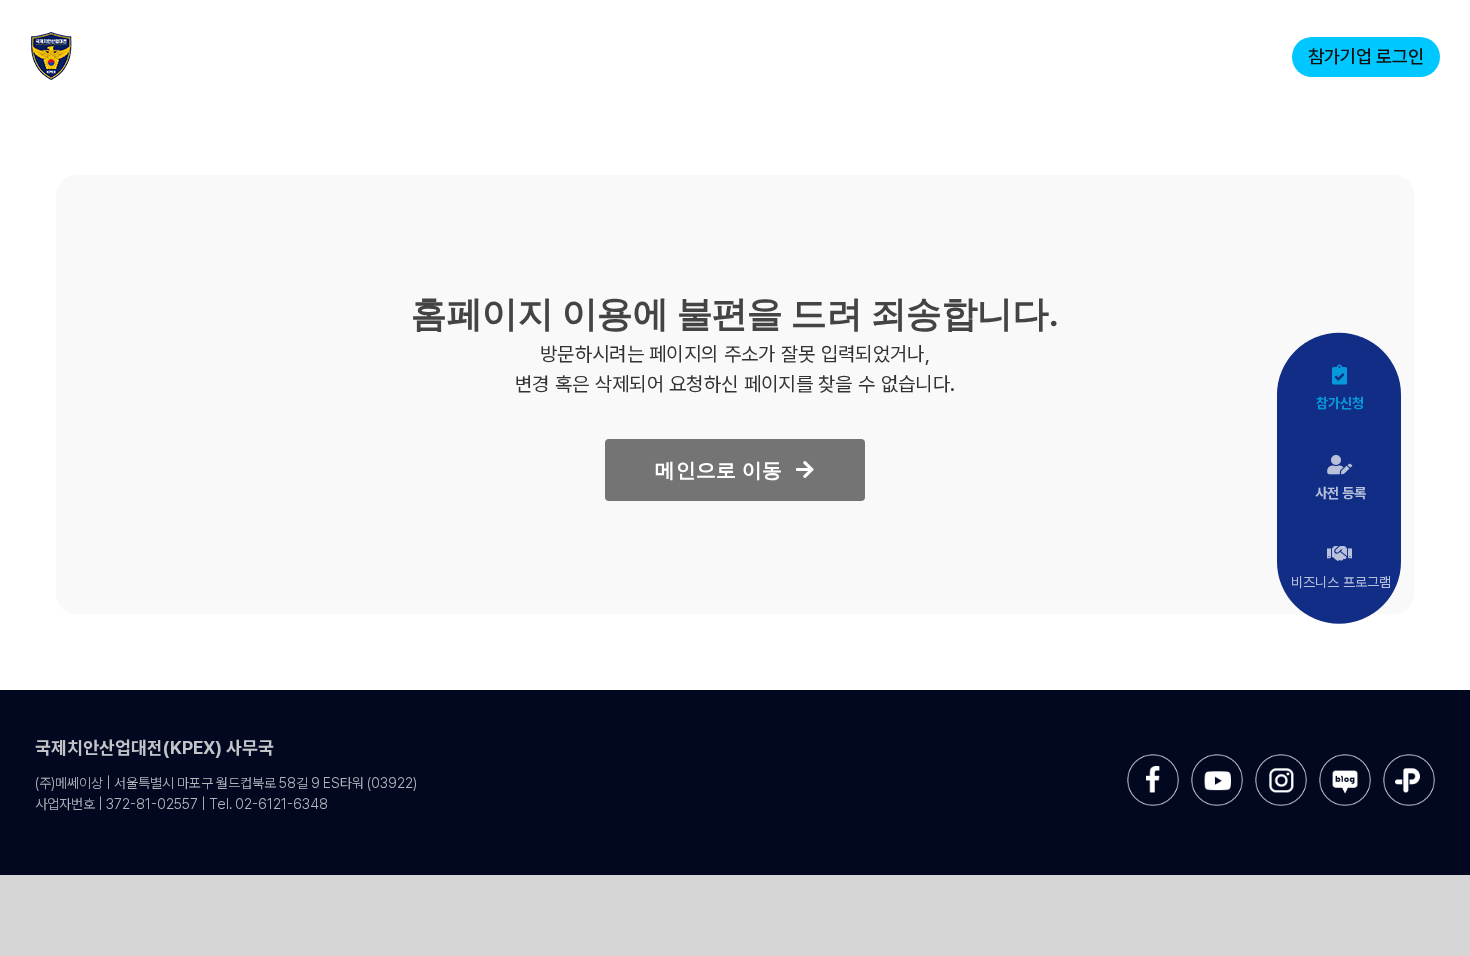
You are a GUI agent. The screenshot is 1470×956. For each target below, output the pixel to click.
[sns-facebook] (1153, 761)
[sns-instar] (1281, 761)
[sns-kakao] (1409, 761)
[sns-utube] (1217, 761)
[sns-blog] (1345, 761)
